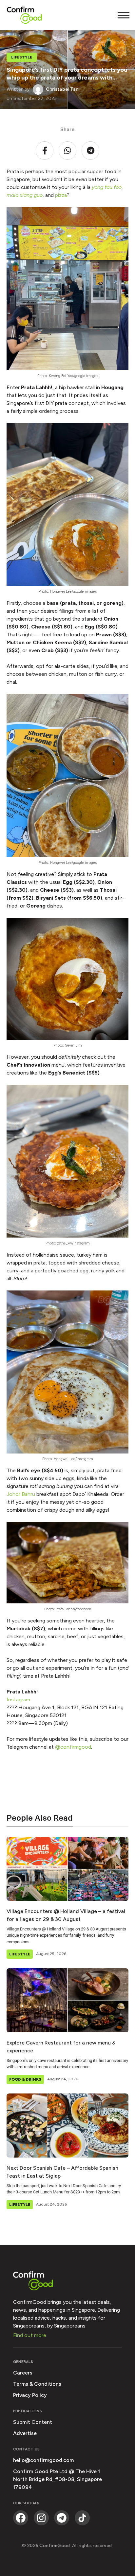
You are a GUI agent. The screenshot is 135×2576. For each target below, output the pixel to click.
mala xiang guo (25, 195)
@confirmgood (72, 1747)
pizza (61, 195)
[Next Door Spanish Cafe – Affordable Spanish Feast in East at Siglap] (67, 2126)
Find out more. (30, 2335)
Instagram (18, 1700)
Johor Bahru (21, 1494)
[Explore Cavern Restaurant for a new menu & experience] (67, 2000)
